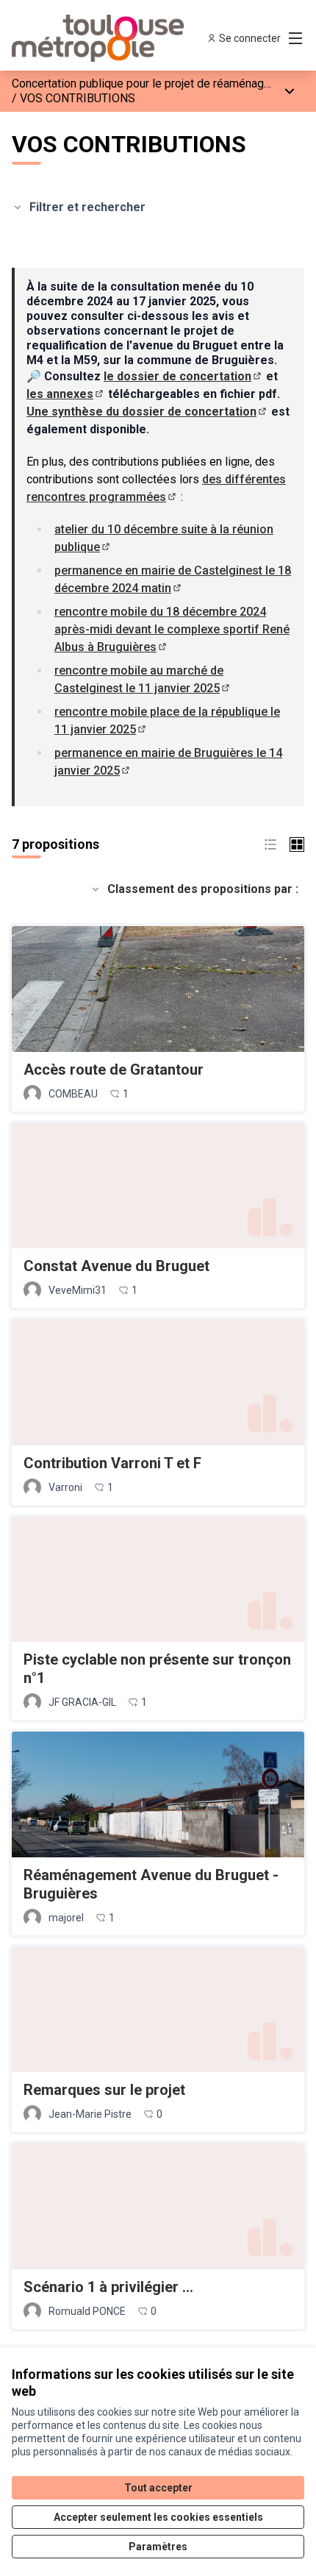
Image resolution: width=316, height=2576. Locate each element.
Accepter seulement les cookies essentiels (158, 2517)
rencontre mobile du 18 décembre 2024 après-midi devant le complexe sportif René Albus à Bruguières (172, 629)
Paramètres (158, 2547)
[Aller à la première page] (120, 38)
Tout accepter (158, 2488)
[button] (270, 844)
